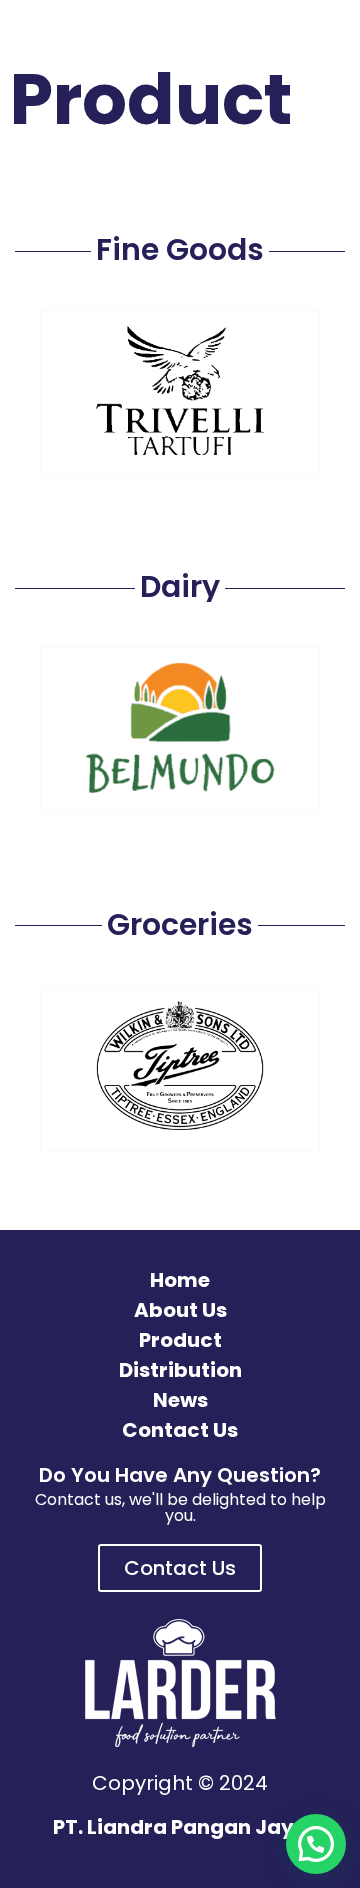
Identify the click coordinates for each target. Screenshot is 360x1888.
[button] (316, 1844)
